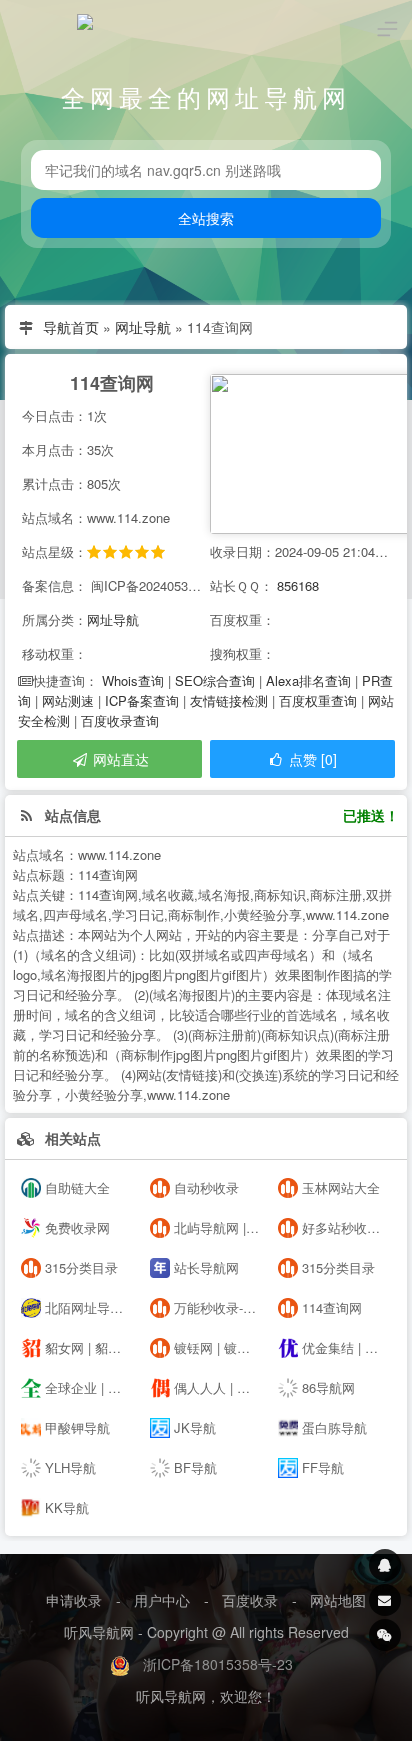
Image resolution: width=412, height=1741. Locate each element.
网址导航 (143, 327)
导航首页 (71, 327)
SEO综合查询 (215, 680)
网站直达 (119, 759)
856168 (298, 585)
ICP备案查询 (142, 700)
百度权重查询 (318, 700)
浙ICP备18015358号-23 (218, 1664)
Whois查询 (133, 680)
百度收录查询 (120, 720)
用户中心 (162, 1600)
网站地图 (338, 1600)
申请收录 (74, 1600)
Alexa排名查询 (308, 680)
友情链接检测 (229, 700)
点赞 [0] (311, 759)
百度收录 (250, 1600)
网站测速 (68, 700)
